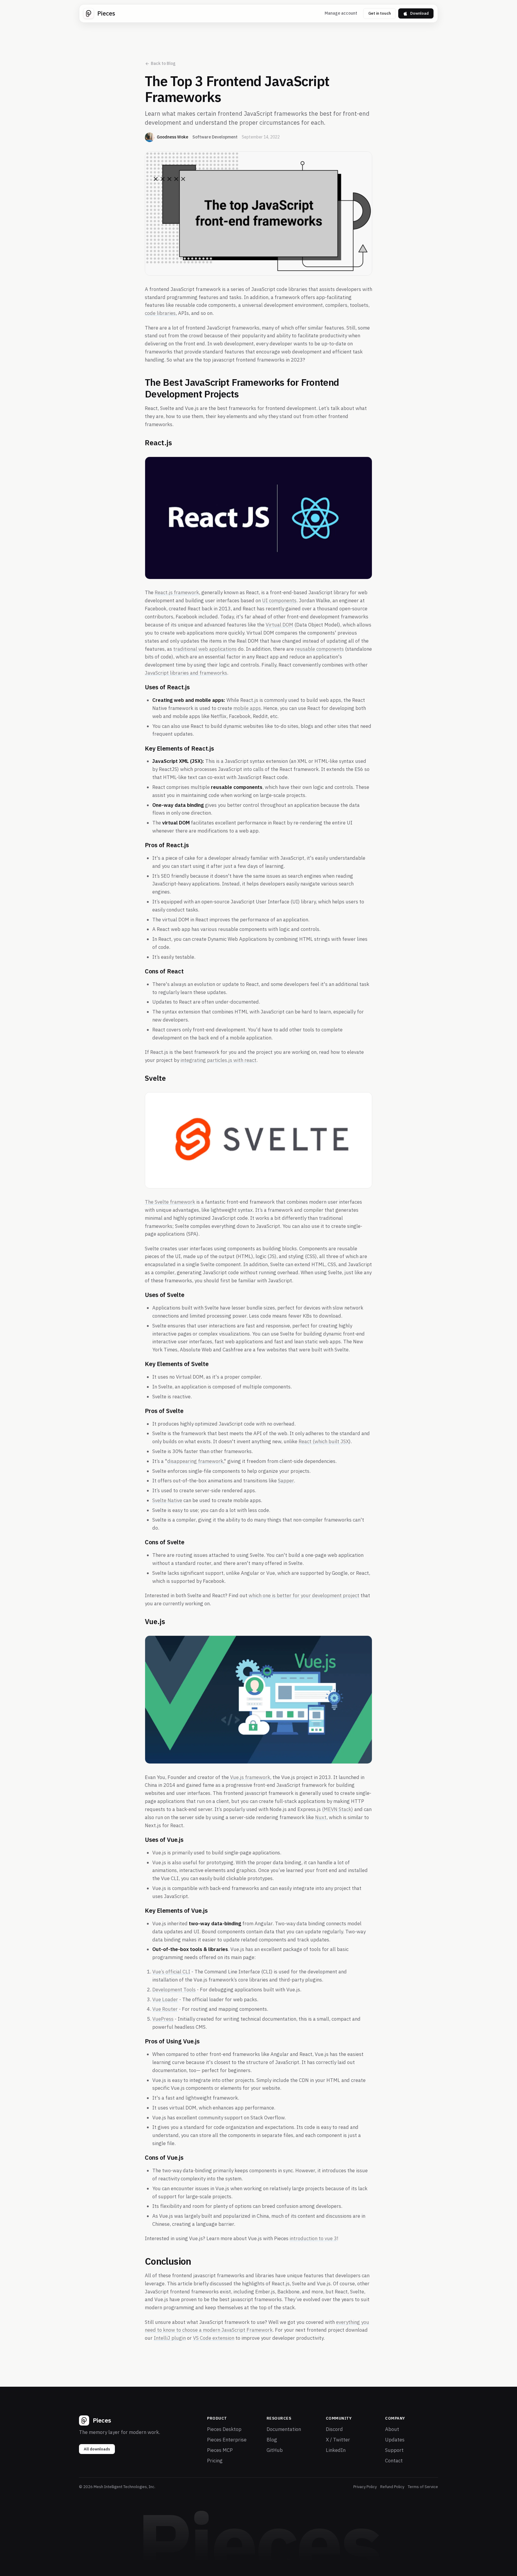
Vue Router (165, 2009)
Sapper (286, 1481)
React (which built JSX (324, 1441)
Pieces (106, 13)
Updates (395, 2440)
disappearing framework (195, 1461)
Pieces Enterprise (227, 2440)
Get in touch (380, 13)
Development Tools (174, 1990)
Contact (394, 2461)
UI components (279, 600)
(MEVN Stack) (337, 1809)
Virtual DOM (279, 625)
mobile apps (247, 708)
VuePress (163, 2019)
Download (419, 13)
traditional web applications (205, 649)
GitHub (275, 2450)
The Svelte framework (170, 1202)
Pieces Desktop (224, 2429)
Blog (272, 2440)
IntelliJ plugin (170, 2338)
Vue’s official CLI (171, 1972)
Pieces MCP (220, 2450)
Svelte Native (167, 1500)
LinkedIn (336, 2450)
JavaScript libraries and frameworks (186, 673)
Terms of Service (423, 2487)
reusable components (319, 649)
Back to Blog (163, 63)
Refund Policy (392, 2487)
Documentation (284, 2429)
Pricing (215, 2461)
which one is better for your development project (304, 1595)
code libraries (160, 313)
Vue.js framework (250, 1777)
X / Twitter (338, 2440)
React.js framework (177, 592)
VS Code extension (214, 2338)
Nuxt (321, 1817)
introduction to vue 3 (313, 2238)
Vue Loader (165, 1999)
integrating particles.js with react (218, 1060)
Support (394, 2450)
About (392, 2429)
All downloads (97, 2449)
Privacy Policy (365, 2487)
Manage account (341, 13)
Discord (334, 2429)
